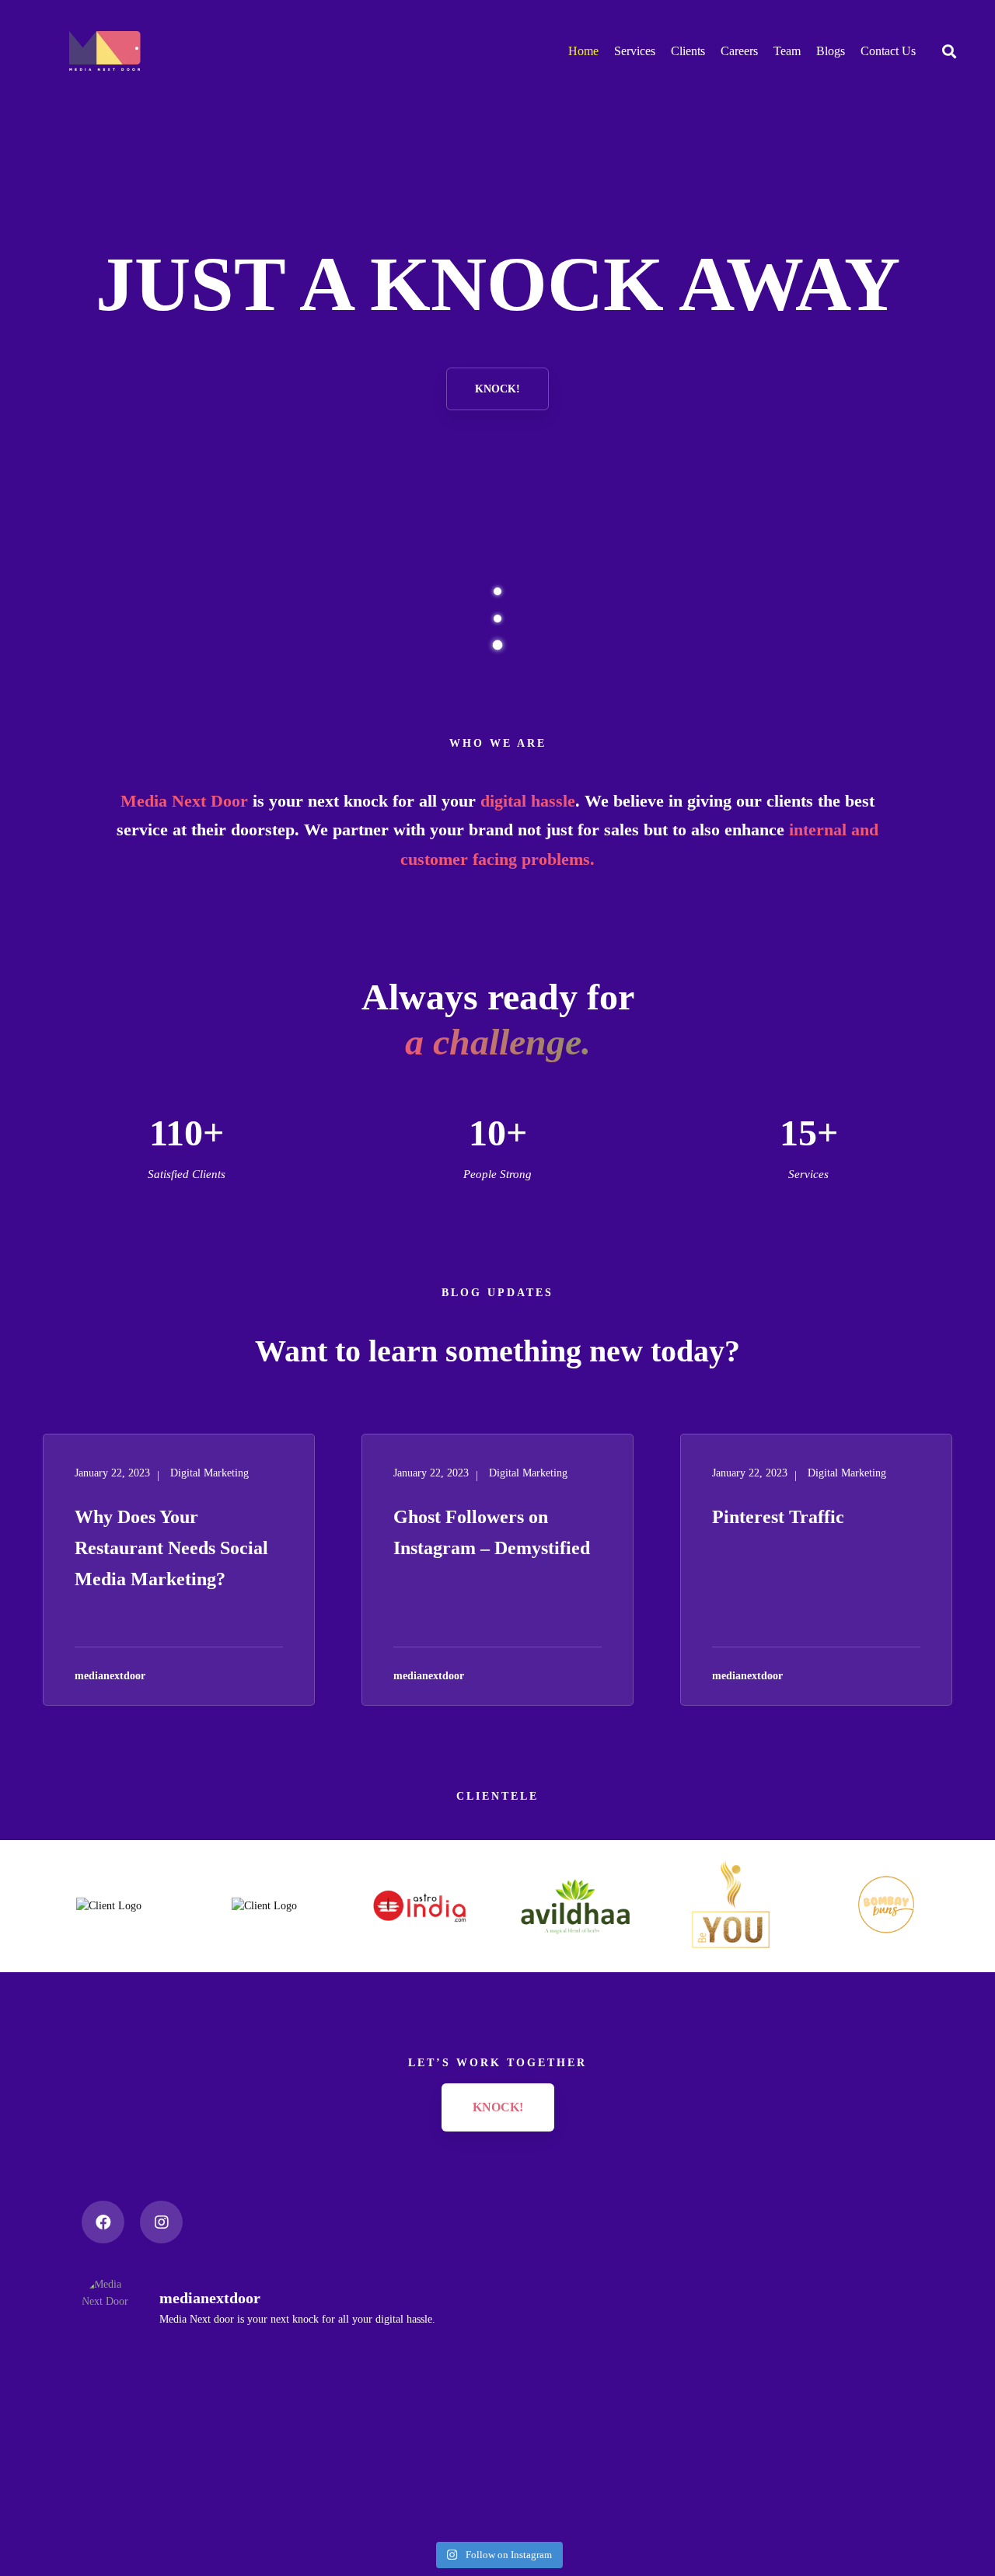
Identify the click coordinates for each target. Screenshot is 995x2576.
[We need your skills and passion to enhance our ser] (777, 2426)
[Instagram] (161, 2222)
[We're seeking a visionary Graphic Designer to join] (497, 2434)
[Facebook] (103, 2222)
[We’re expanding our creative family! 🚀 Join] (218, 2443)
